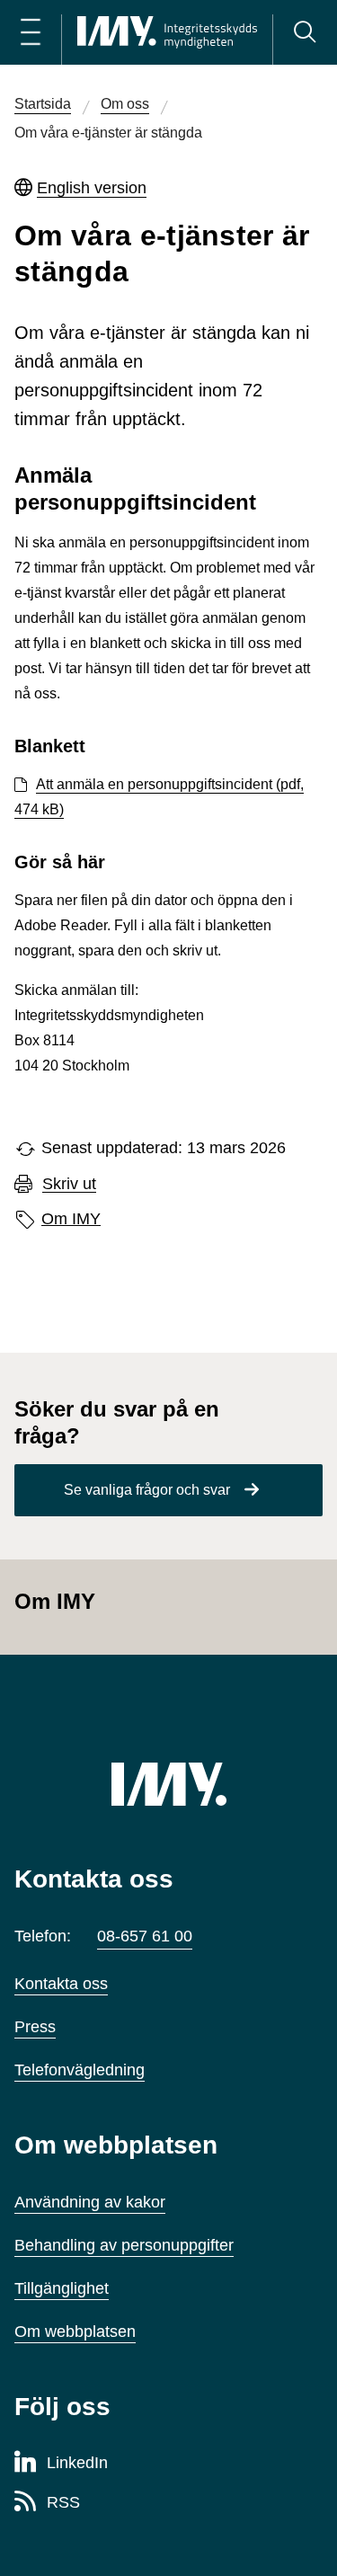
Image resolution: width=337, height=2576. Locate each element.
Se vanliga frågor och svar (147, 1490)
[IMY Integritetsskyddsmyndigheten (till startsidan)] (167, 32)
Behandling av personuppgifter (124, 2245)
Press (35, 2027)
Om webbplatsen (75, 2332)
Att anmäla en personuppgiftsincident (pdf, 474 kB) (159, 797)
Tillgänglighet (62, 2288)
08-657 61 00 (145, 1936)
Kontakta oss (61, 1984)
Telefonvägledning (80, 2070)
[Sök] (305, 32)
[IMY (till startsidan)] (169, 1784)
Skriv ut (69, 1184)
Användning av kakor (90, 2202)
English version (92, 188)
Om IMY (71, 1219)
